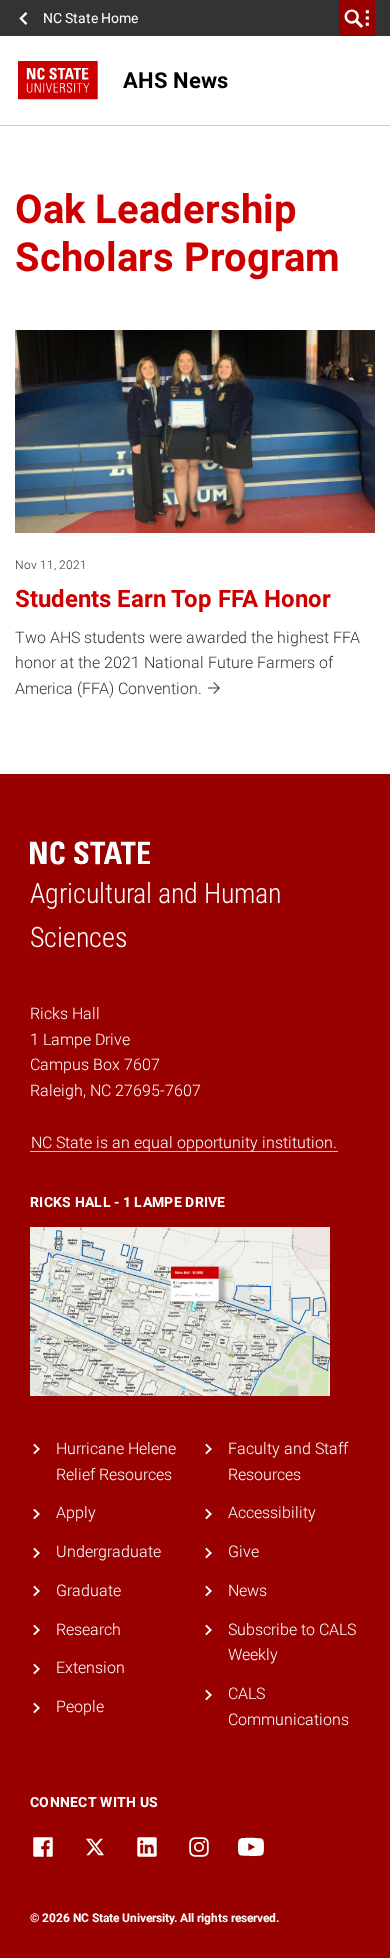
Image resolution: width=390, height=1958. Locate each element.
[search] (357, 18)
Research (88, 1629)
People (80, 1706)
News (247, 1590)
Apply (76, 1512)
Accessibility (272, 1512)
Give (243, 1551)
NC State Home (90, 18)
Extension (90, 1667)
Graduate (88, 1590)
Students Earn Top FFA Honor (173, 599)
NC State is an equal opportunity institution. (184, 1142)
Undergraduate (108, 1551)
